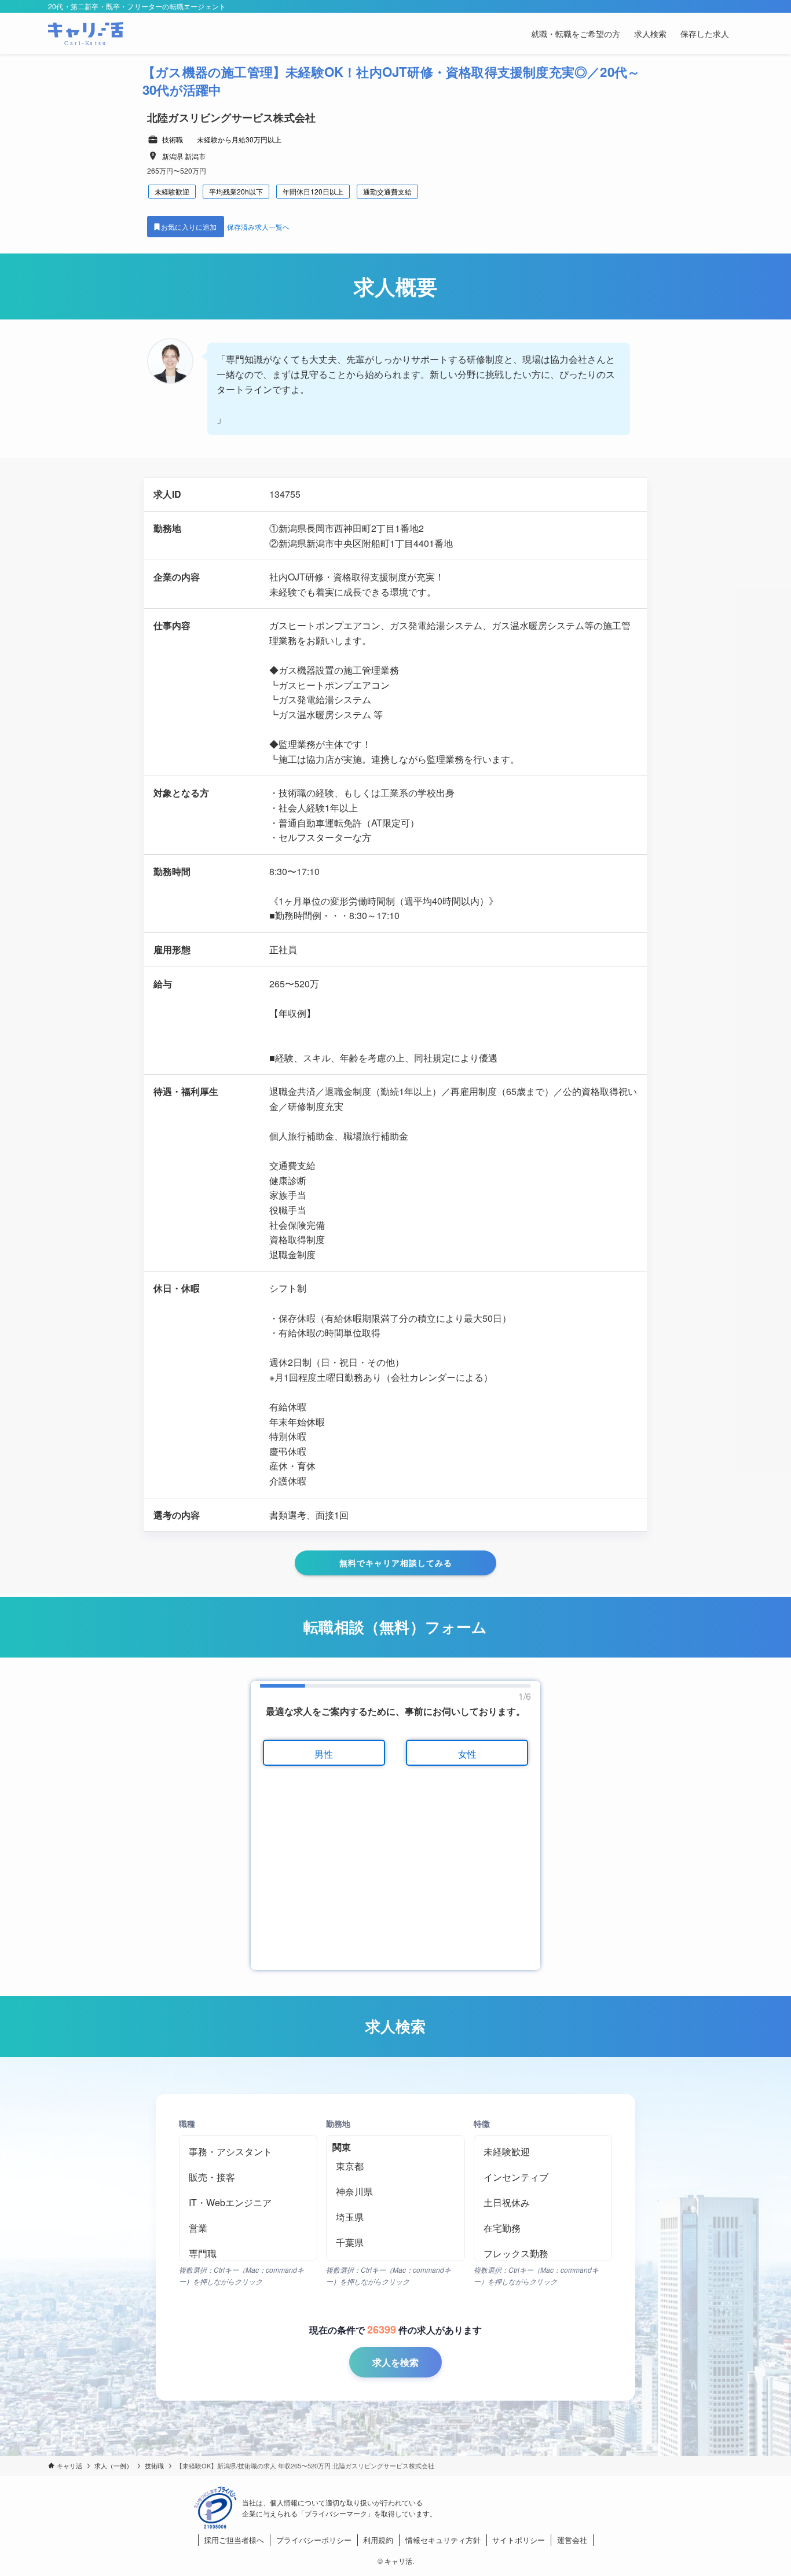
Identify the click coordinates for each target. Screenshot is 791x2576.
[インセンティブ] (543, 2177)
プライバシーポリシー (314, 2540)
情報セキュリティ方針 (443, 2540)
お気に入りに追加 (190, 227)
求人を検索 (395, 2362)
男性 (324, 1754)
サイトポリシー (519, 2540)
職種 (187, 2123)
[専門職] (248, 2254)
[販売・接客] (248, 2177)
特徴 (482, 2123)
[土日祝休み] (543, 2203)
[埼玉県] (395, 2217)
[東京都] (395, 2166)
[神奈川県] (395, 2192)
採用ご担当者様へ (234, 2540)
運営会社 (572, 2540)
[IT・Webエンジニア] (248, 2203)
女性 (467, 1754)
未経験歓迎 (172, 191)
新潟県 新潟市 (184, 156)
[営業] (248, 2228)
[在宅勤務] (543, 2228)
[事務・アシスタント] (248, 2152)
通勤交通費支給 (387, 191)
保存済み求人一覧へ (258, 227)
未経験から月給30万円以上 (239, 139)
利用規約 (378, 2540)
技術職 (173, 139)
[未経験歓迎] (543, 2152)
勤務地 (338, 2123)
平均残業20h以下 (236, 191)
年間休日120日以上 (313, 191)
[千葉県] (395, 2243)
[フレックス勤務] (543, 2254)
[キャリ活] (86, 34)
